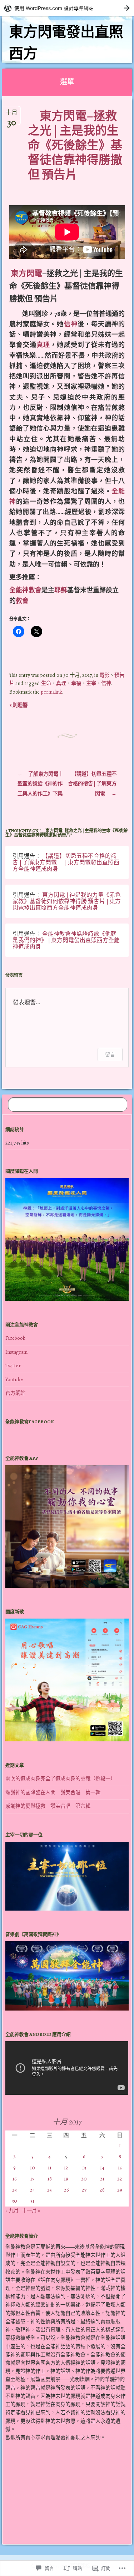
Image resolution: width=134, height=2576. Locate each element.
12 (66, 2168)
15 (120, 2168)
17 (32, 2179)
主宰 (91, 683)
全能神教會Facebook (30, 1422)
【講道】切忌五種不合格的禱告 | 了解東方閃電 (92, 784)
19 (66, 2179)
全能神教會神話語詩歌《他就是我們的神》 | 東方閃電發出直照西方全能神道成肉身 (66, 940)
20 (84, 2179)
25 (49, 2190)
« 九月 (12, 2210)
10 (33, 2168)
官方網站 (15, 1393)
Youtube (14, 1379)
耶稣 (61, 590)
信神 (71, 324)
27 (84, 2190)
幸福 (76, 683)
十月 (11, 116)
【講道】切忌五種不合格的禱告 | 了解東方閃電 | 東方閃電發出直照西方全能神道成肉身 (66, 862)
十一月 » (31, 2210)
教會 (22, 601)
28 (102, 2190)
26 (66, 2190)
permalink (51, 692)
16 (14, 2179)
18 (50, 2179)
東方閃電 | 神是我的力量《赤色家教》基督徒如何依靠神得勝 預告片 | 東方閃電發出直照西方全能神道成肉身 (67, 901)
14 (102, 2168)
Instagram (16, 1352)
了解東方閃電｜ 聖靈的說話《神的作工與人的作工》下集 (40, 784)
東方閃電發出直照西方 (66, 43)
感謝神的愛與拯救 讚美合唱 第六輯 (48, 1806)
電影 (104, 675)
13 (84, 2168)
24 (33, 2190)
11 (50, 2168)
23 (14, 2190)
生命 (46, 683)
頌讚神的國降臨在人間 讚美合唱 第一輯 (53, 1792)
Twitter (13, 1365)
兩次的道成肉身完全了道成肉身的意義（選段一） (60, 1778)
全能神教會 (25, 590)
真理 (43, 345)
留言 (110, 1054)
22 (120, 2179)
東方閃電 (26, 273)
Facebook (15, 1338)
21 (102, 2179)
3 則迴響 (18, 705)
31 (32, 2201)
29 (120, 2190)
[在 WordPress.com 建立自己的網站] (67, 8)
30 (14, 2201)
